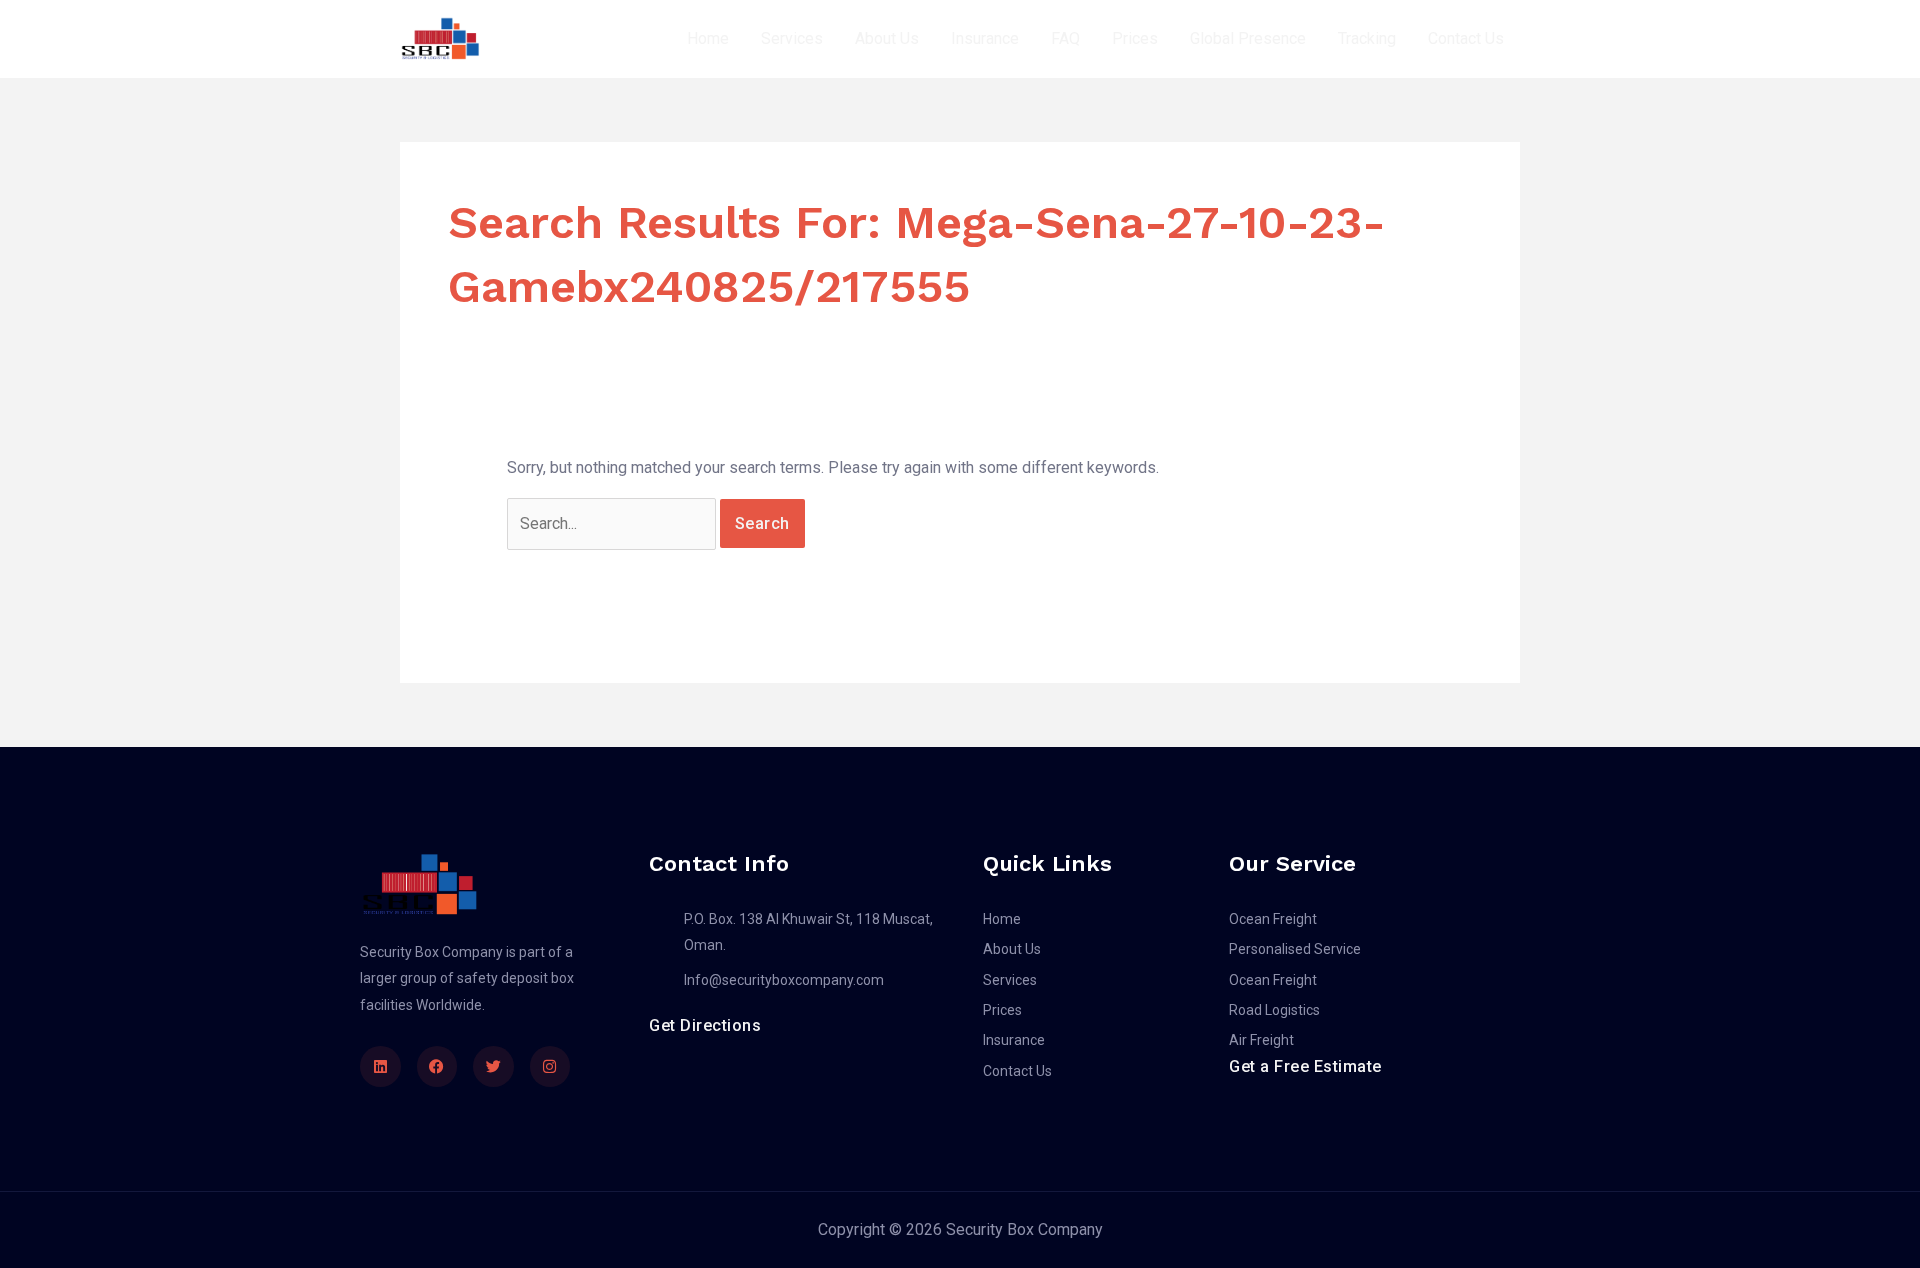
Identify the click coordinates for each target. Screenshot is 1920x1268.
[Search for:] (613, 523)
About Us (887, 38)
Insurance (985, 38)
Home (708, 38)
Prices (1135, 38)
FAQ (1065, 38)
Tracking (1367, 38)
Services (792, 38)
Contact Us (1466, 38)
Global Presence (1248, 38)
